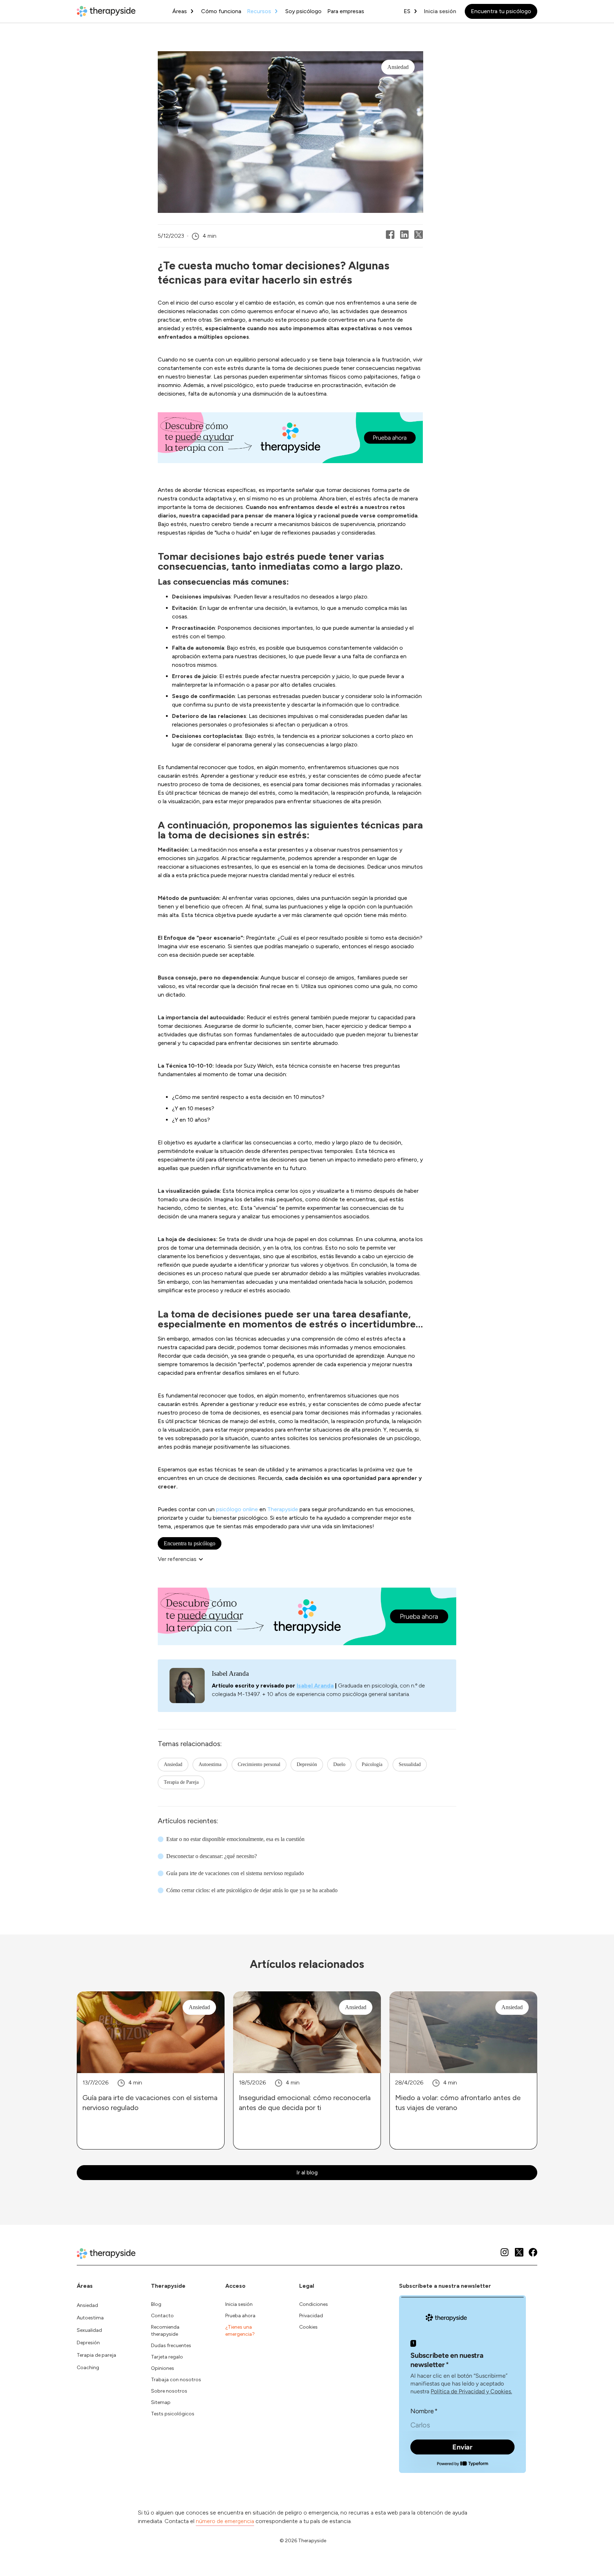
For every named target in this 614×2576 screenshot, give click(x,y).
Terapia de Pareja (181, 1782)
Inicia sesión (440, 11)
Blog (156, 2304)
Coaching (88, 2368)
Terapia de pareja (96, 2355)
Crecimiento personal (259, 1764)
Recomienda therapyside (165, 2331)
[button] (184, 1559)
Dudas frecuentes (171, 2346)
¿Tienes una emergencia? (240, 2331)
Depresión (307, 1764)
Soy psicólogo (303, 11)
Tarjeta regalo (167, 2357)
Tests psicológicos (173, 2414)
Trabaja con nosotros (176, 2380)
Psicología (372, 1764)
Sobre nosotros (169, 2391)
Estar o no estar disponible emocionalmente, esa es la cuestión (235, 1839)
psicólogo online (236, 1509)
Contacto (162, 2316)
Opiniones (163, 2368)
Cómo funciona (221, 11)
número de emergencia (225, 2521)
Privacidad (311, 2316)
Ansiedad (173, 1764)
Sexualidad (410, 1764)
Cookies (308, 2327)
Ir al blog (307, 2172)
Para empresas (346, 11)
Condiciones (314, 2304)
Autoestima (210, 1764)
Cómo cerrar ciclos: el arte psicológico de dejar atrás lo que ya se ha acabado (252, 1890)
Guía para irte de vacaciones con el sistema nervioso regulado (235, 1873)
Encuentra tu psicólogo (501, 11)
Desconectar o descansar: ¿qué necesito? (212, 1856)
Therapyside (283, 1509)
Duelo (339, 1764)
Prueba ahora (240, 2316)
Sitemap (161, 2402)
